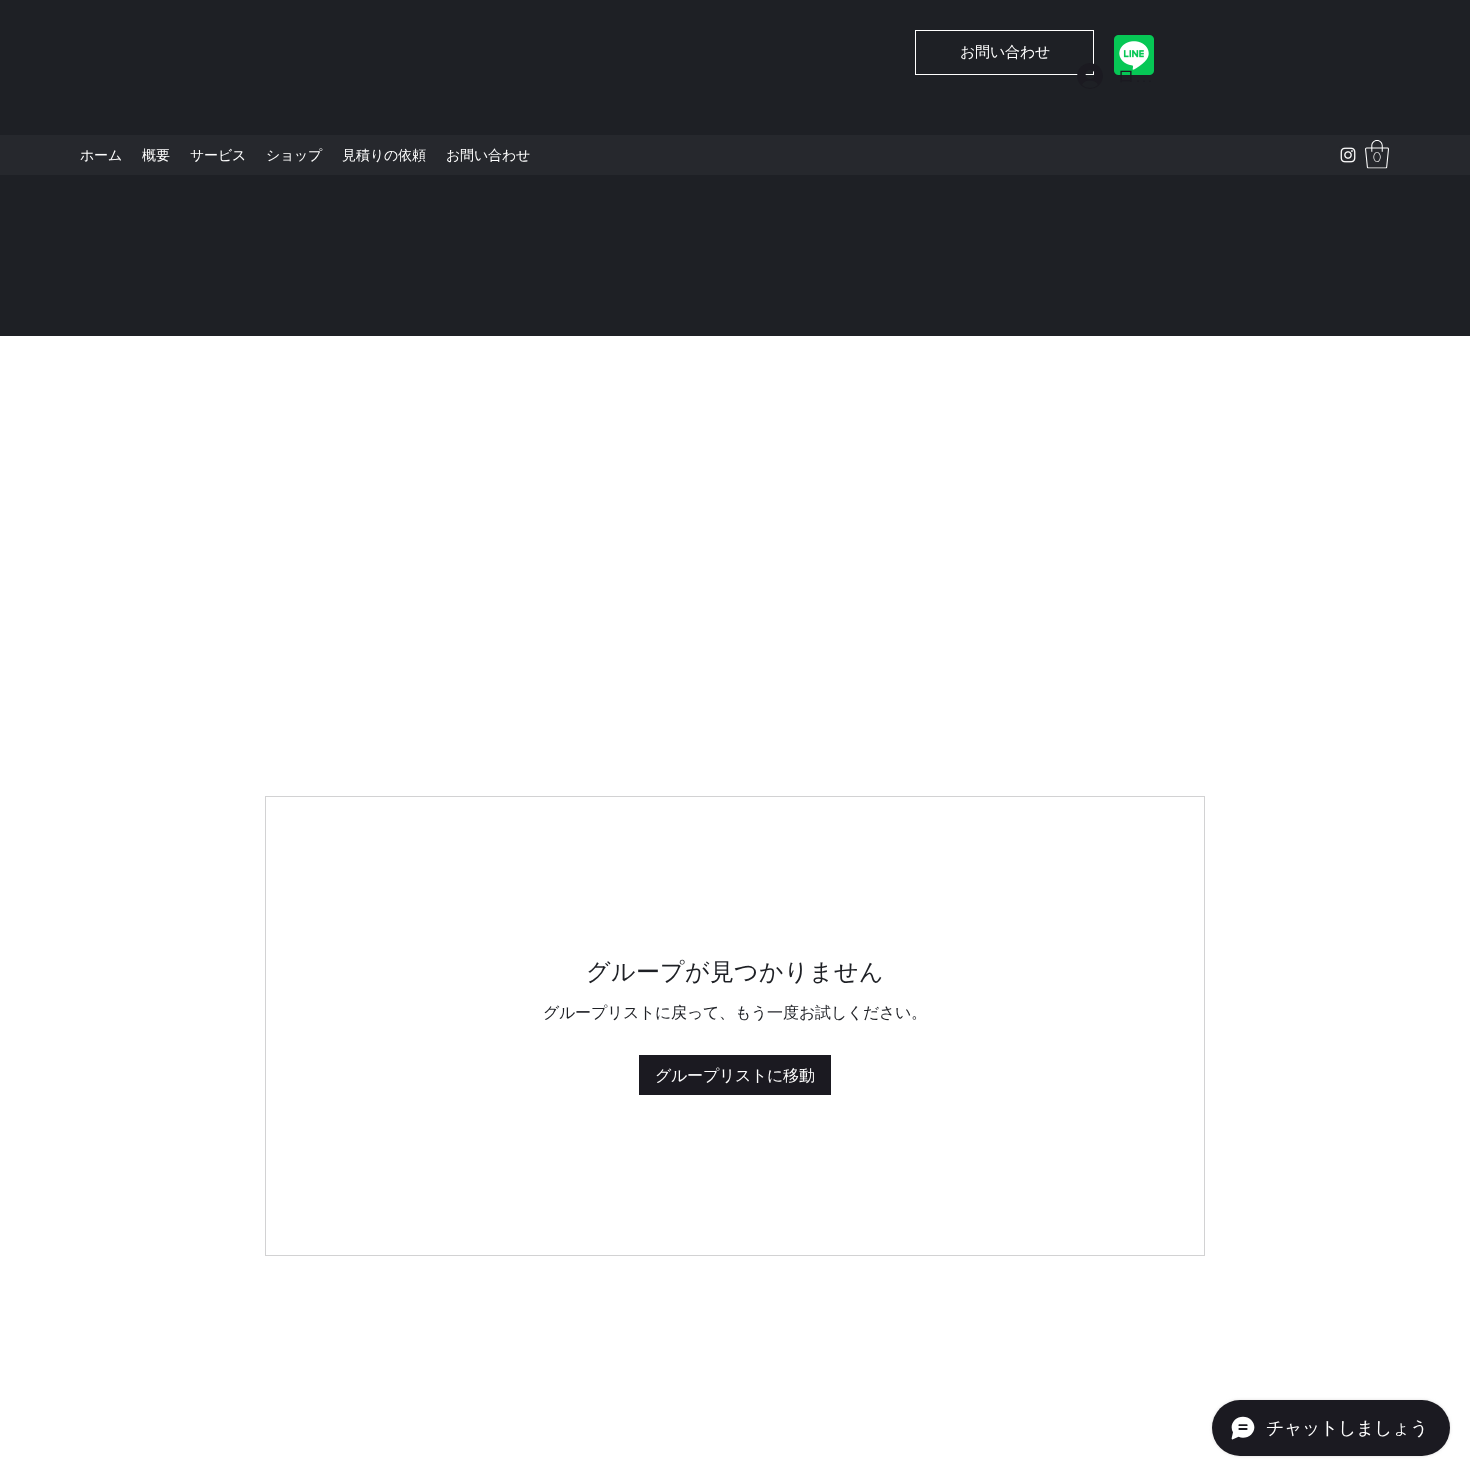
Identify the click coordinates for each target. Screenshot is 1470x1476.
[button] (1377, 154)
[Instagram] (1348, 155)
